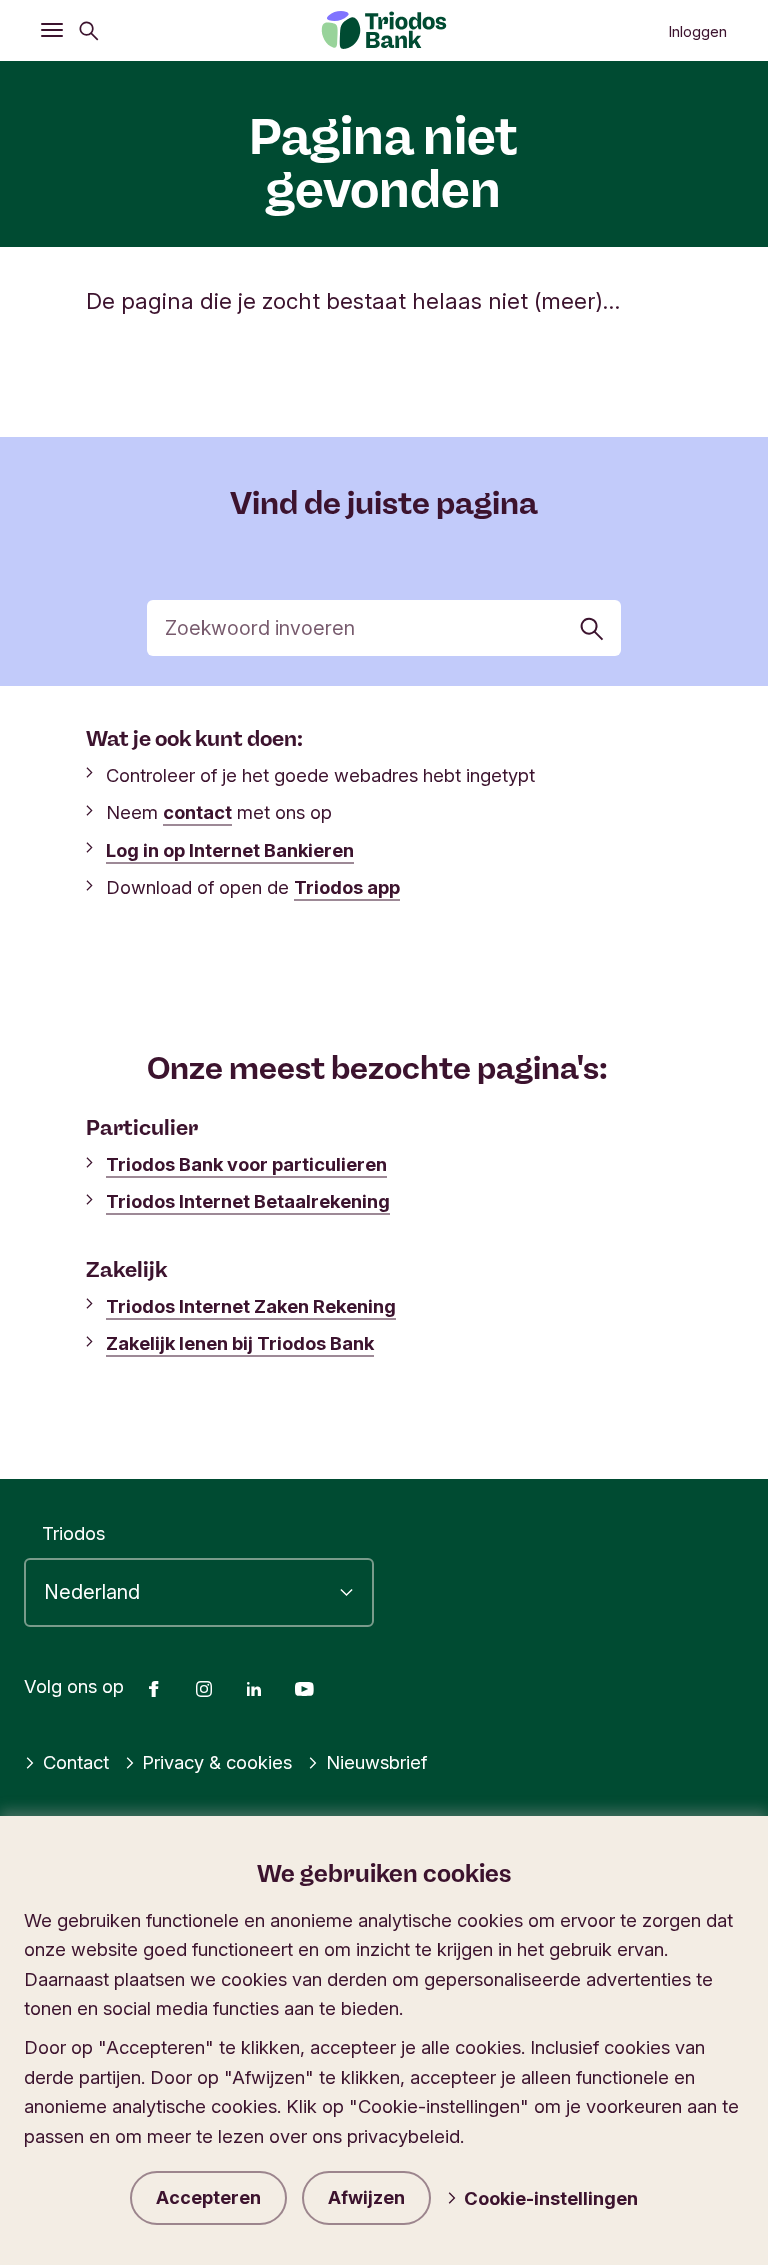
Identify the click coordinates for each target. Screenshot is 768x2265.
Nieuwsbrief (376, 1762)
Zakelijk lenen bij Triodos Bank (240, 1343)
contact (197, 812)
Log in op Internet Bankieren (230, 850)
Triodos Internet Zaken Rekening (251, 1306)
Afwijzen (366, 2197)
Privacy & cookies (217, 1762)
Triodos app (347, 887)
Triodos (73, 1533)
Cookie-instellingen (551, 2198)
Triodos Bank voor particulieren (246, 1164)
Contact (76, 1762)
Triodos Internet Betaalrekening (248, 1201)
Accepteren (208, 2197)
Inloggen (697, 32)
